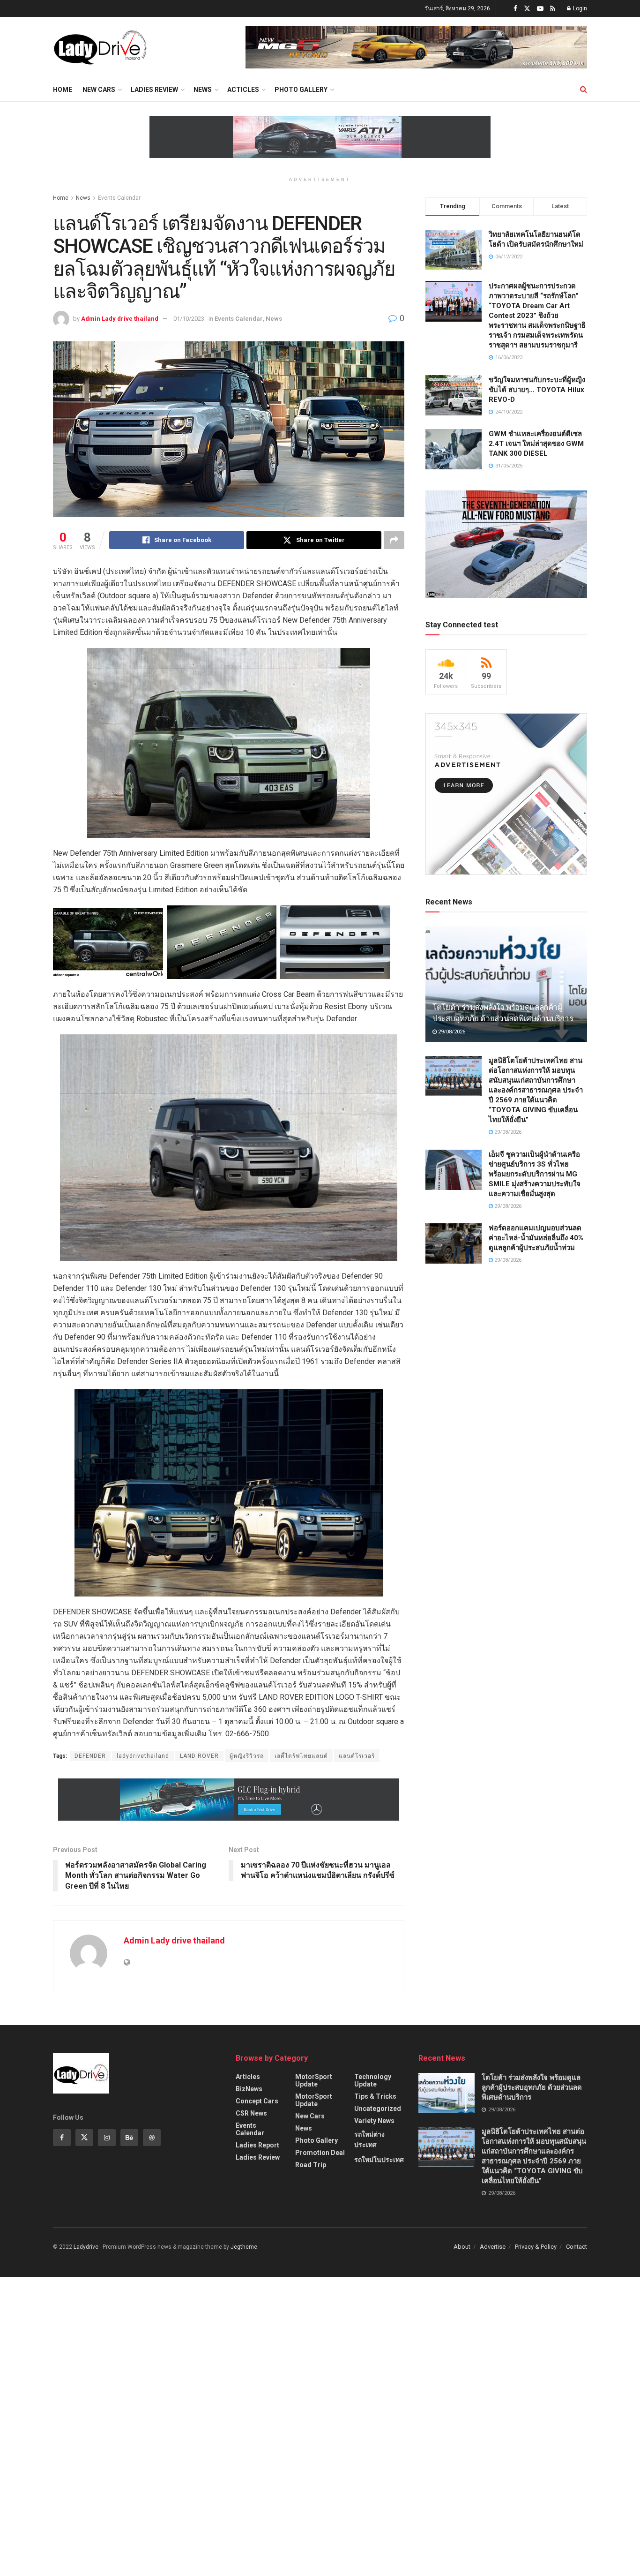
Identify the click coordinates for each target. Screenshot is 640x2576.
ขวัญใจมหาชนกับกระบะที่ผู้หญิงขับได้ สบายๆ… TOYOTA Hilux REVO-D (537, 390)
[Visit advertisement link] (416, 47)
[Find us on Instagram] (107, 2138)
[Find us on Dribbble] (152, 2138)
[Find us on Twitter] (527, 9)
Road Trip (311, 2165)
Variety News (374, 2121)
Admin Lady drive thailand (120, 319)
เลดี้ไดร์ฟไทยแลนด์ (301, 1756)
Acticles (243, 90)
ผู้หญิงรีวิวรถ (247, 1756)
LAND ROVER (199, 1756)
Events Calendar (119, 198)
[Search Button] (584, 90)
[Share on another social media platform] (394, 540)
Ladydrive (86, 2247)
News (203, 90)
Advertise (493, 2247)
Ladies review (154, 90)
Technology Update (373, 2080)
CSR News (251, 2113)
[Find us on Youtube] (540, 9)
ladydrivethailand (143, 1756)
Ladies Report (257, 2145)
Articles (248, 2077)
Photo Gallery (301, 90)
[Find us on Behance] (129, 2138)
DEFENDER (90, 1756)
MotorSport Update (314, 2080)
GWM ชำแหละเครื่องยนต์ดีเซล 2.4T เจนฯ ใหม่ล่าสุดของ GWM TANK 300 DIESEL (536, 444)
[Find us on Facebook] (515, 9)
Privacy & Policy (536, 2247)
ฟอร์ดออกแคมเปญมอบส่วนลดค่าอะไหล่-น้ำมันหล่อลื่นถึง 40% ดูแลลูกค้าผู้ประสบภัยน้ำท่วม (536, 1238)
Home (63, 90)
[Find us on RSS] (553, 9)
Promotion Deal (320, 2153)
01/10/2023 (189, 319)
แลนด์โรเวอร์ (357, 1756)
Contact (577, 2247)
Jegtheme (244, 2247)
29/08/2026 (451, 1032)
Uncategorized (378, 2109)
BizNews (249, 2089)
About (462, 2247)
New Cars (99, 90)
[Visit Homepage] (100, 47)
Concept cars (257, 2101)
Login (579, 8)
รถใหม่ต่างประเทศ (369, 2139)
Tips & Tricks (375, 2096)
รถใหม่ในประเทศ (379, 2160)
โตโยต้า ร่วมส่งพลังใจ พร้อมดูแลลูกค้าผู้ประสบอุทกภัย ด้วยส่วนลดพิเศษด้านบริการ (532, 2087)
